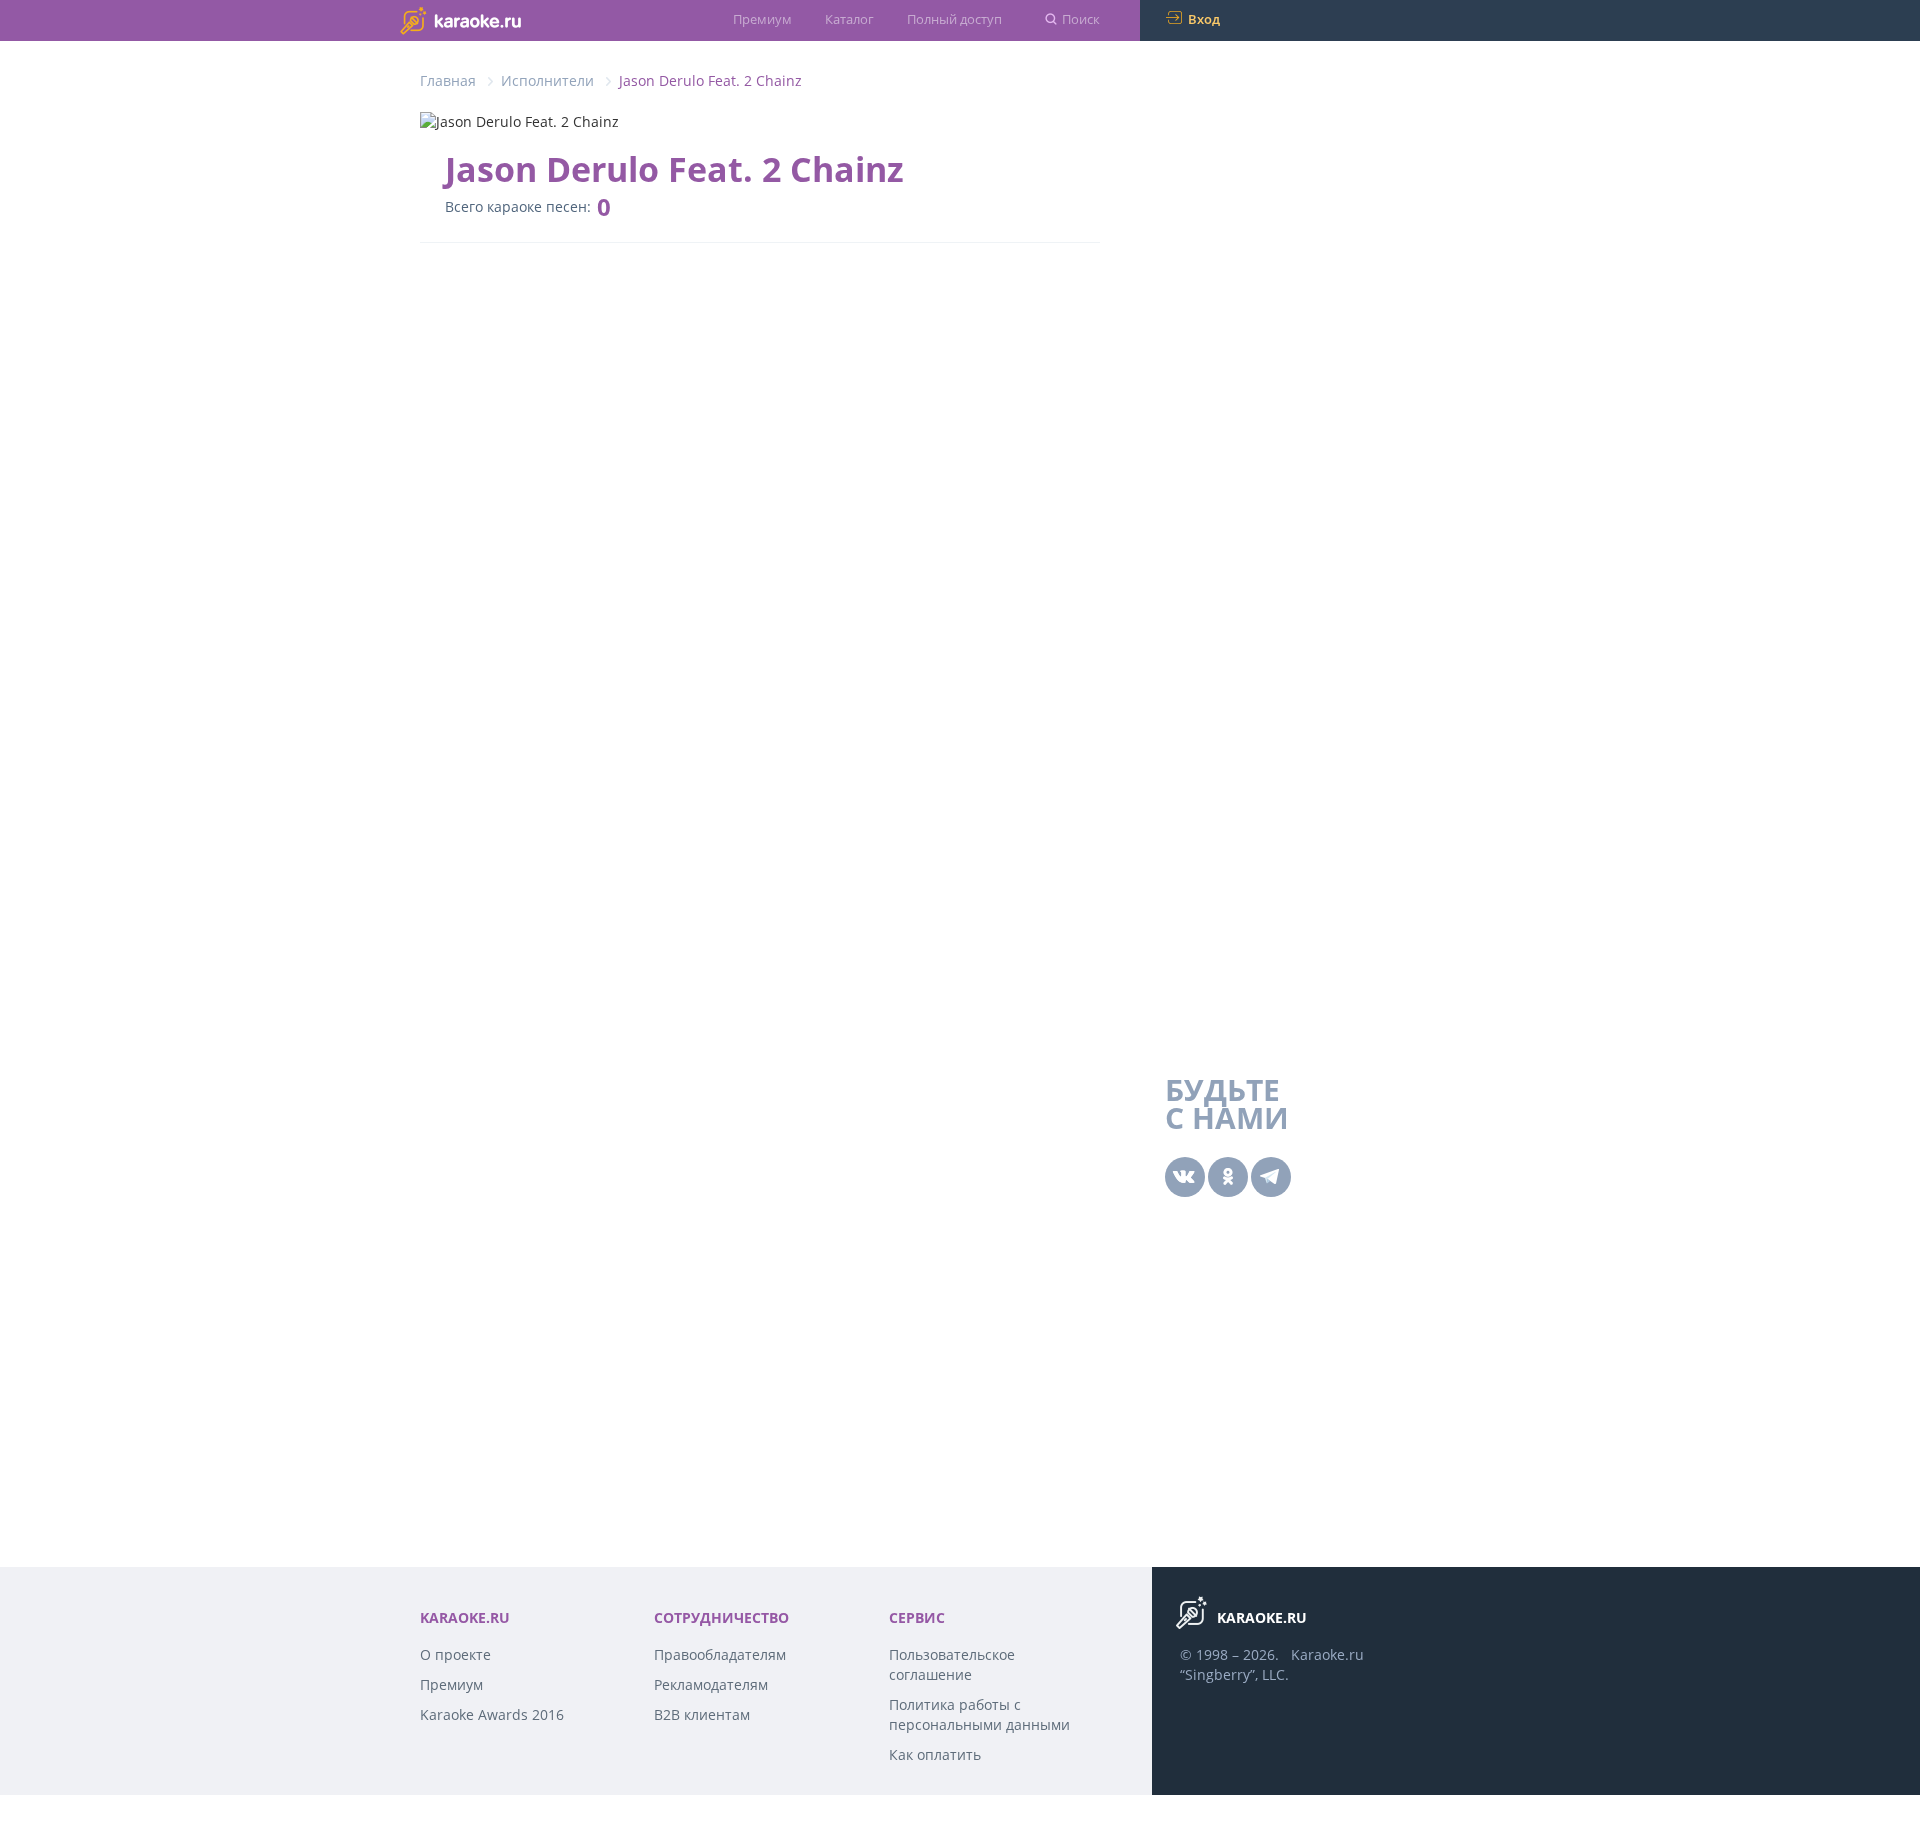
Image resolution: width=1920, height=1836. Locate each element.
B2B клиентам (702, 1714)
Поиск (1081, 19)
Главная (448, 80)
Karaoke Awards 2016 (492, 1714)
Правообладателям (720, 1654)
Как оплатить (935, 1754)
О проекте (455, 1654)
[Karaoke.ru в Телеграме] (1271, 1177)
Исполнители (547, 80)
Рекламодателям (711, 1684)
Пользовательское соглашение (952, 1664)
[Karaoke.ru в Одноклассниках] (1228, 1177)
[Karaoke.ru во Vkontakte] (1185, 1177)
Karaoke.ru (1327, 1654)
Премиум (762, 19)
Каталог (849, 19)
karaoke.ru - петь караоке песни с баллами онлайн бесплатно (500, 19)
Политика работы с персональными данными (979, 1714)
